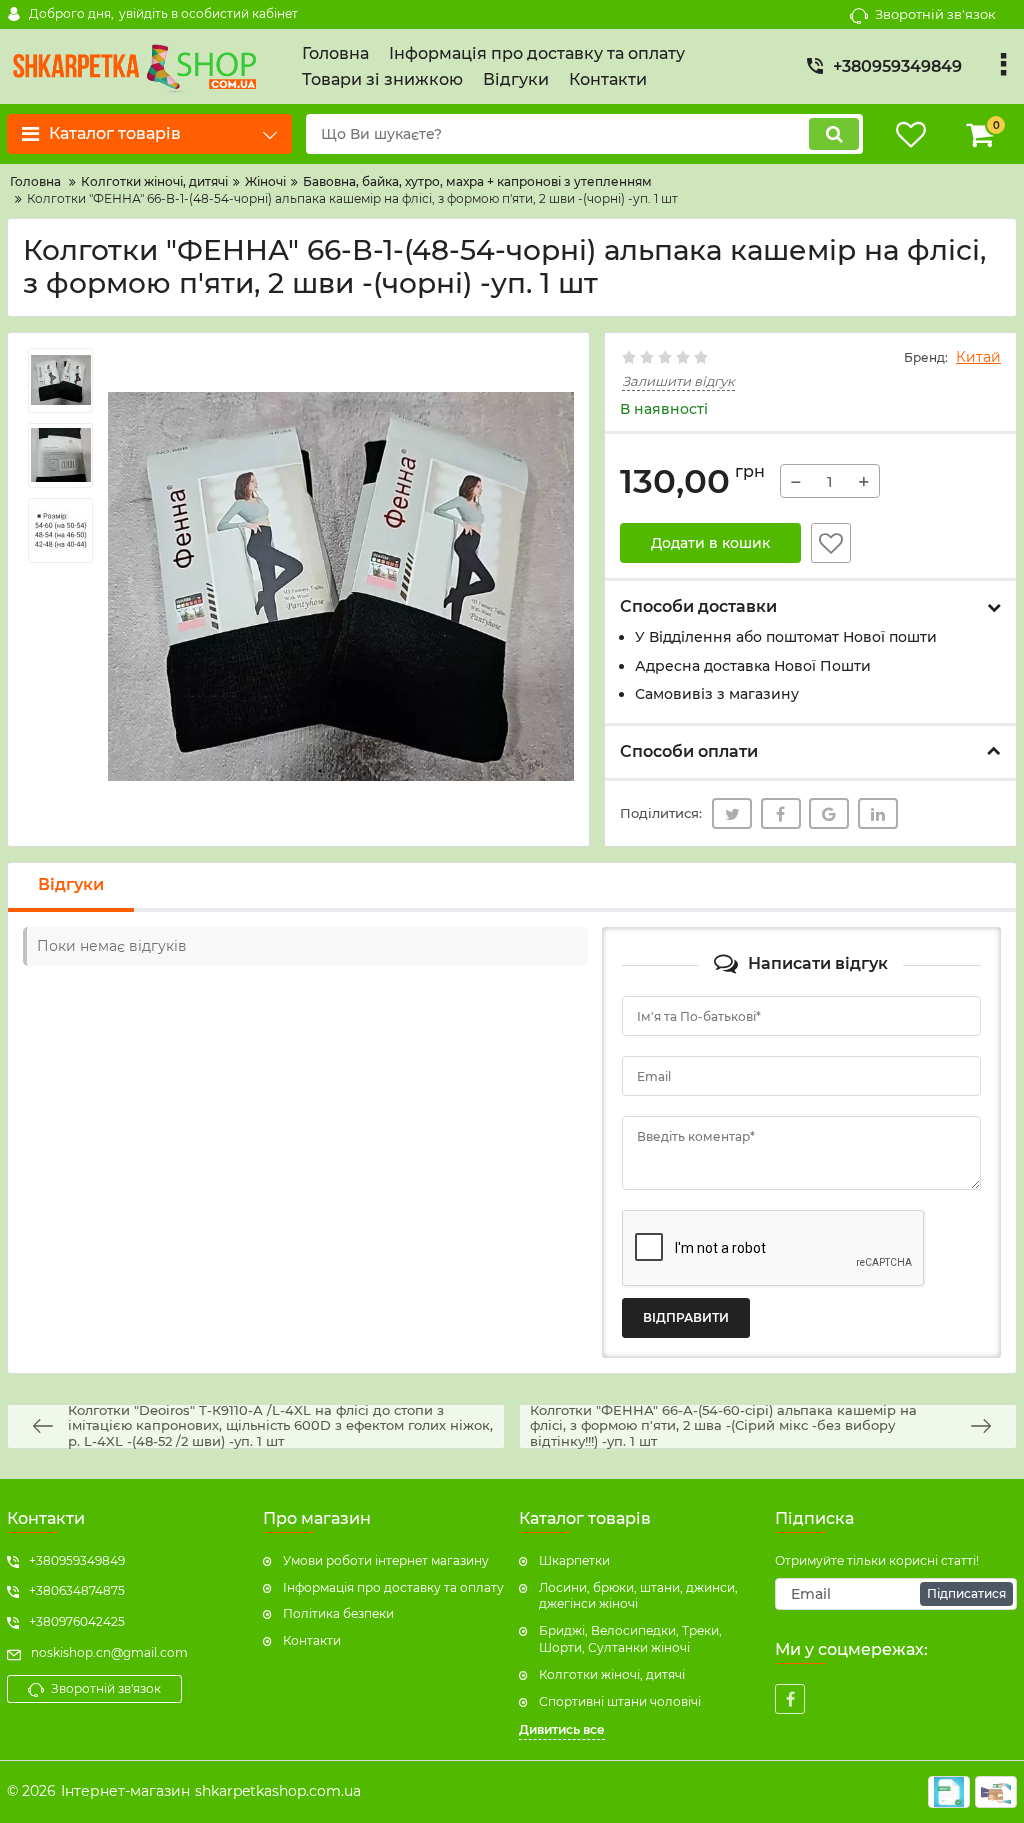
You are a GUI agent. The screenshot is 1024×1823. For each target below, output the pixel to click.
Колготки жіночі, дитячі (612, 1674)
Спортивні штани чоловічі (620, 1701)
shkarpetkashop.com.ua (278, 1791)
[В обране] (831, 543)
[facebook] (790, 1699)
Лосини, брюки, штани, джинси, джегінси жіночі (638, 1596)
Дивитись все (562, 1729)
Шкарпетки (574, 1560)
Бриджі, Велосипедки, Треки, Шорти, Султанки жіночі (630, 1639)
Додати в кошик (710, 543)
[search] (834, 134)
